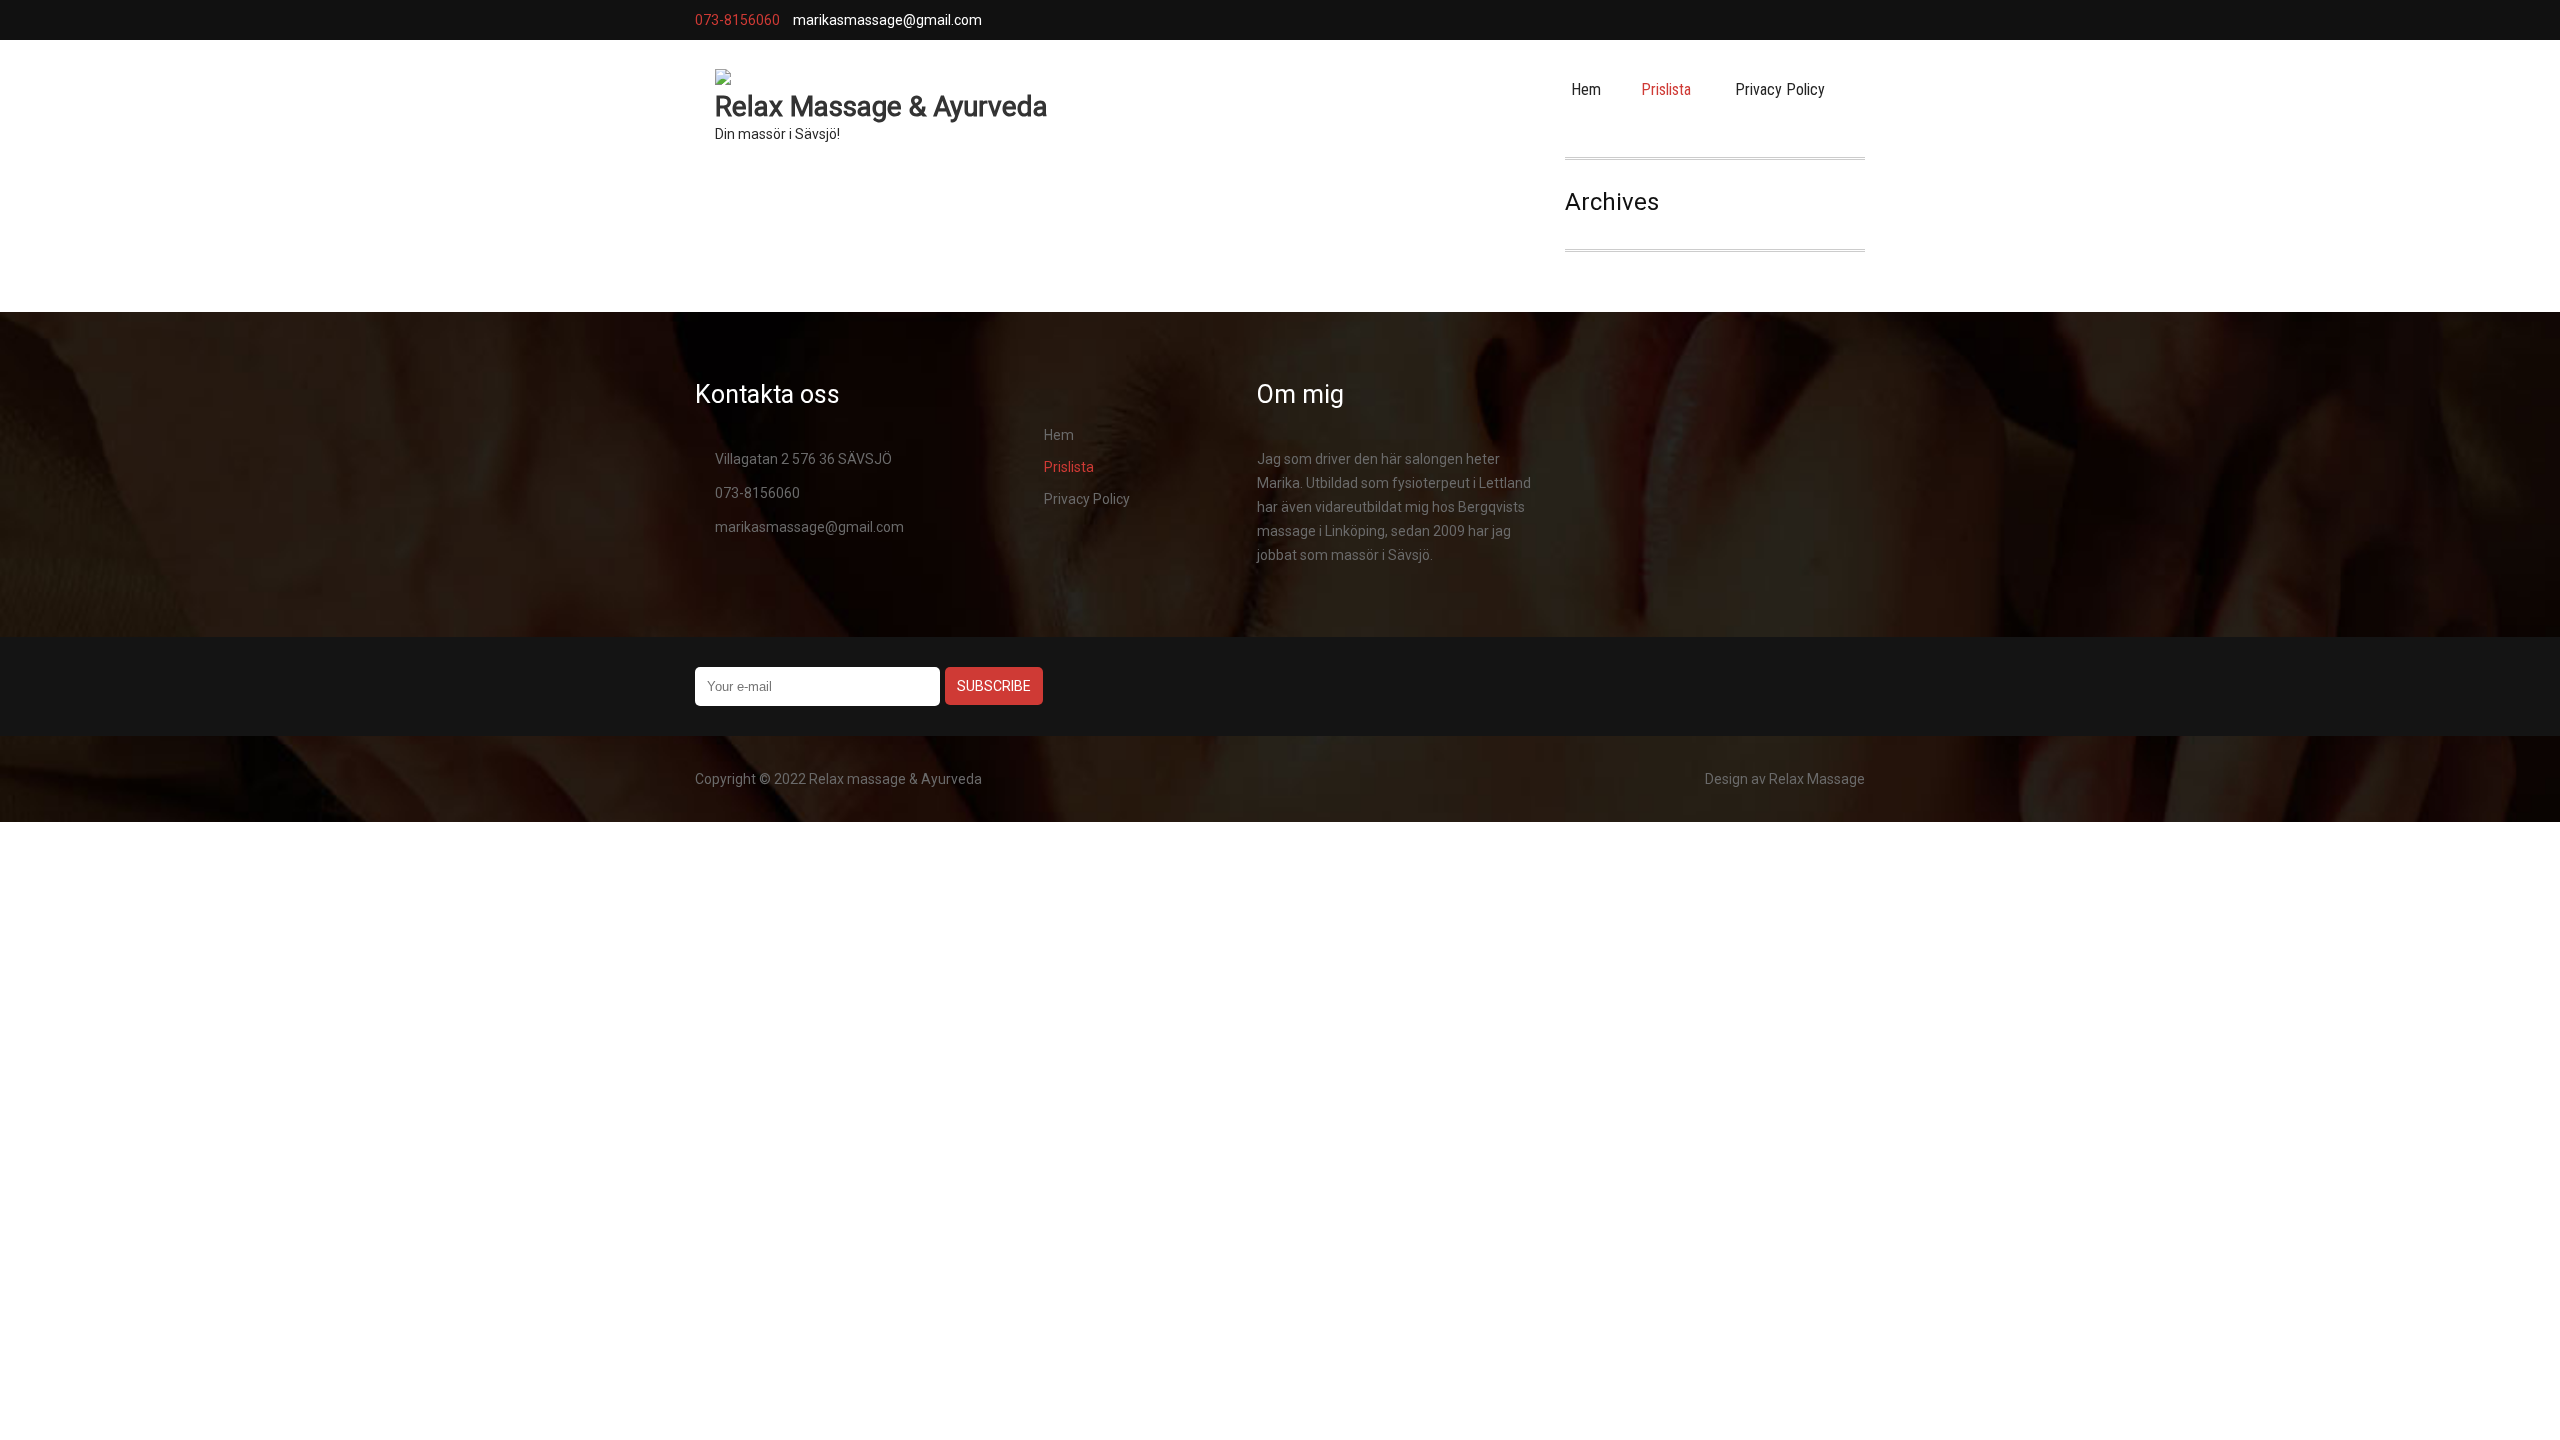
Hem (1586, 89)
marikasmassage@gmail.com (809, 527)
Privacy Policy (1780, 89)
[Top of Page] (2472, 1397)
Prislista (1666, 89)
